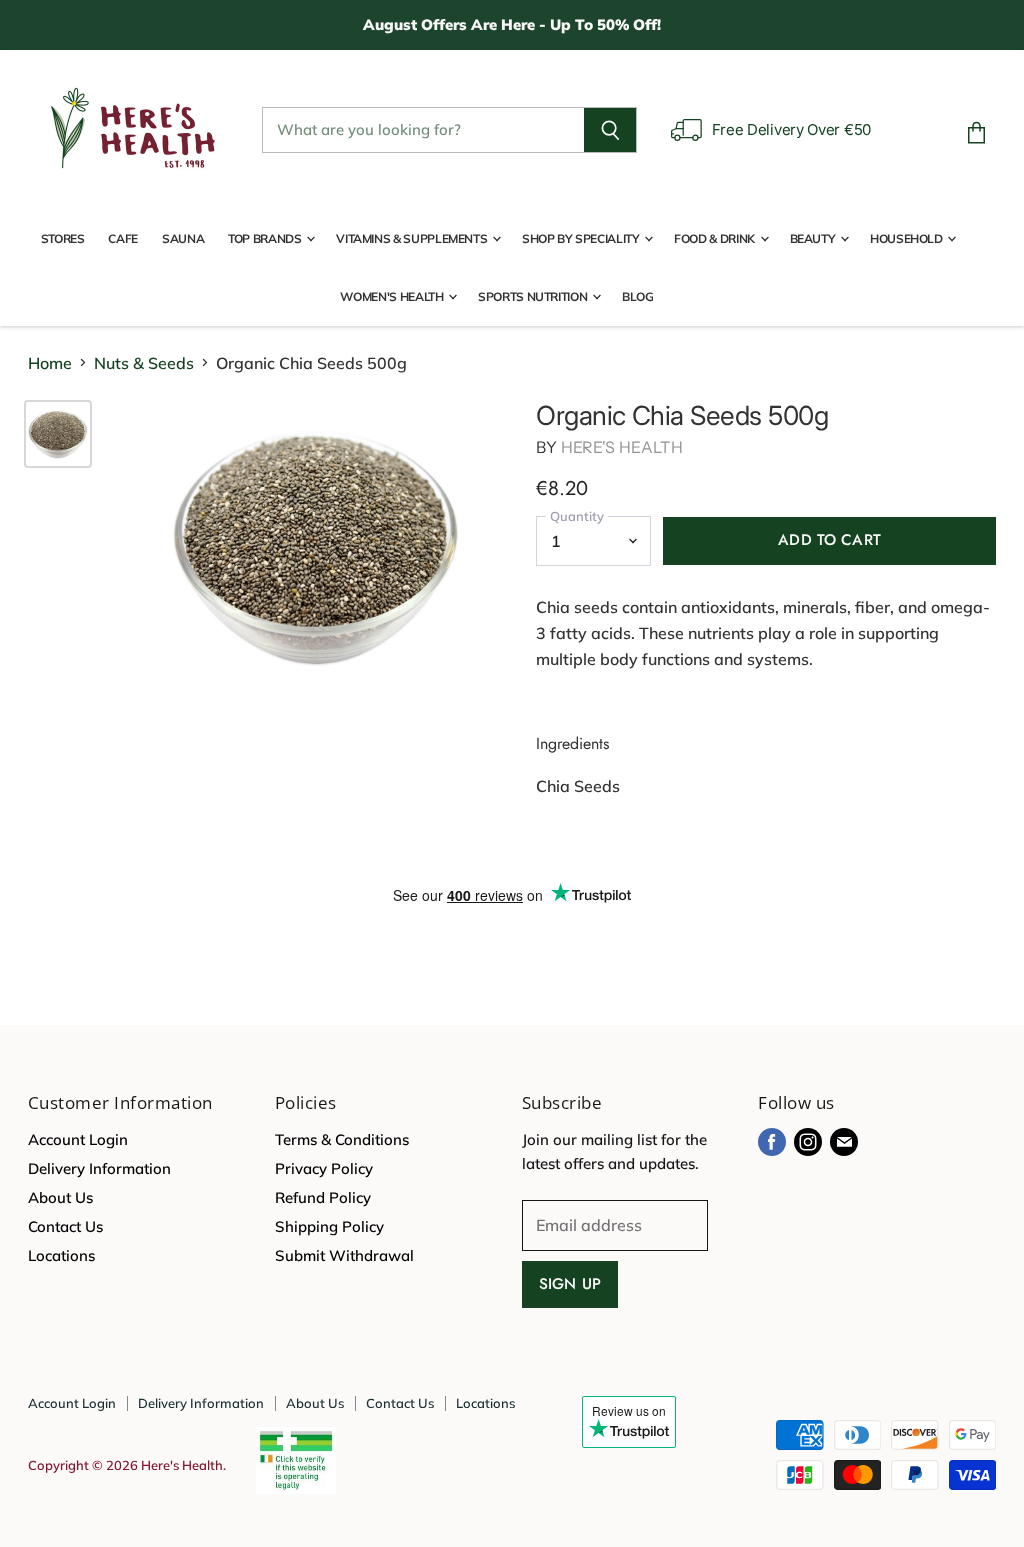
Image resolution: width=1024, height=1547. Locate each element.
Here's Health (622, 447)
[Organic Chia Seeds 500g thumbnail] (58, 434)
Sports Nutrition (534, 296)
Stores (63, 238)
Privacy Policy (324, 1168)
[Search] (610, 130)
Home (50, 363)
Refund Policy (323, 1197)
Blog (638, 296)
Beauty (814, 238)
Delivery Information (99, 1168)
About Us (60, 1197)
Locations (61, 1255)
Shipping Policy (329, 1226)
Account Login (78, 1139)
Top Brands (266, 238)
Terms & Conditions (342, 1139)
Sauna (183, 238)
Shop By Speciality (582, 238)
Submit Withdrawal (344, 1255)
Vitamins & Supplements (413, 238)
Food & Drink (715, 238)
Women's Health (393, 296)
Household (907, 238)
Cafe (123, 238)
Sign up (570, 1284)
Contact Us (65, 1226)
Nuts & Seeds (144, 363)
